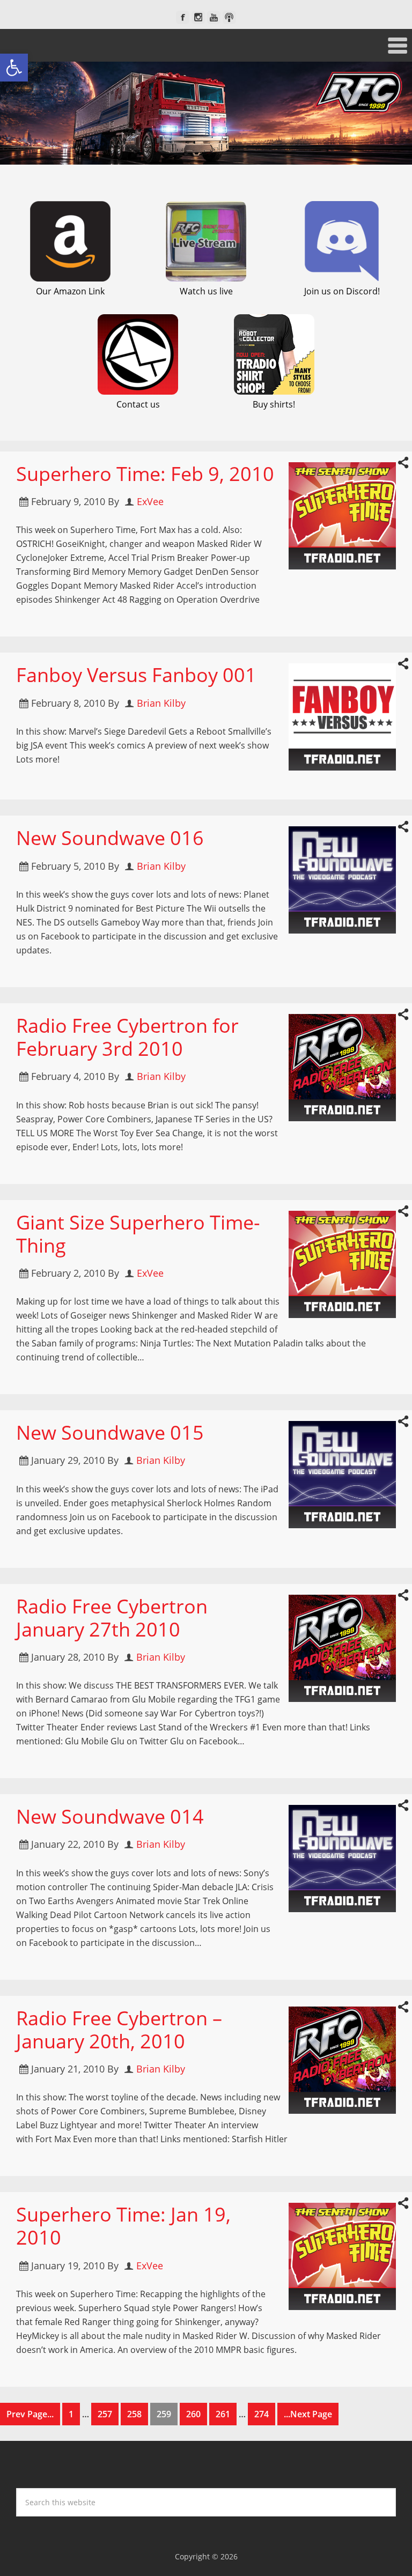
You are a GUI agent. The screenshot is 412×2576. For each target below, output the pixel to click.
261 (223, 2414)
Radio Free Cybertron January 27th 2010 (112, 1618)
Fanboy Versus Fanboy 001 (136, 675)
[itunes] (229, 17)
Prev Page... (30, 2414)
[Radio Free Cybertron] (206, 113)
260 (193, 2414)
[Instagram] (198, 17)
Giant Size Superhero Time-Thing (138, 1234)
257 (105, 2414)
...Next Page (308, 2414)
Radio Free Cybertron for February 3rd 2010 (127, 1037)
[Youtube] (214, 17)
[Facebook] (183, 17)
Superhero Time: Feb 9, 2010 (145, 474)
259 (164, 2414)
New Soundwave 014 (110, 1816)
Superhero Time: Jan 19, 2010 (123, 2226)
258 (134, 2414)
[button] (14, 68)
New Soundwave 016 (110, 838)
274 (262, 2414)
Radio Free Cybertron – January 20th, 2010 (119, 2030)
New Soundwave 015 (110, 1433)
